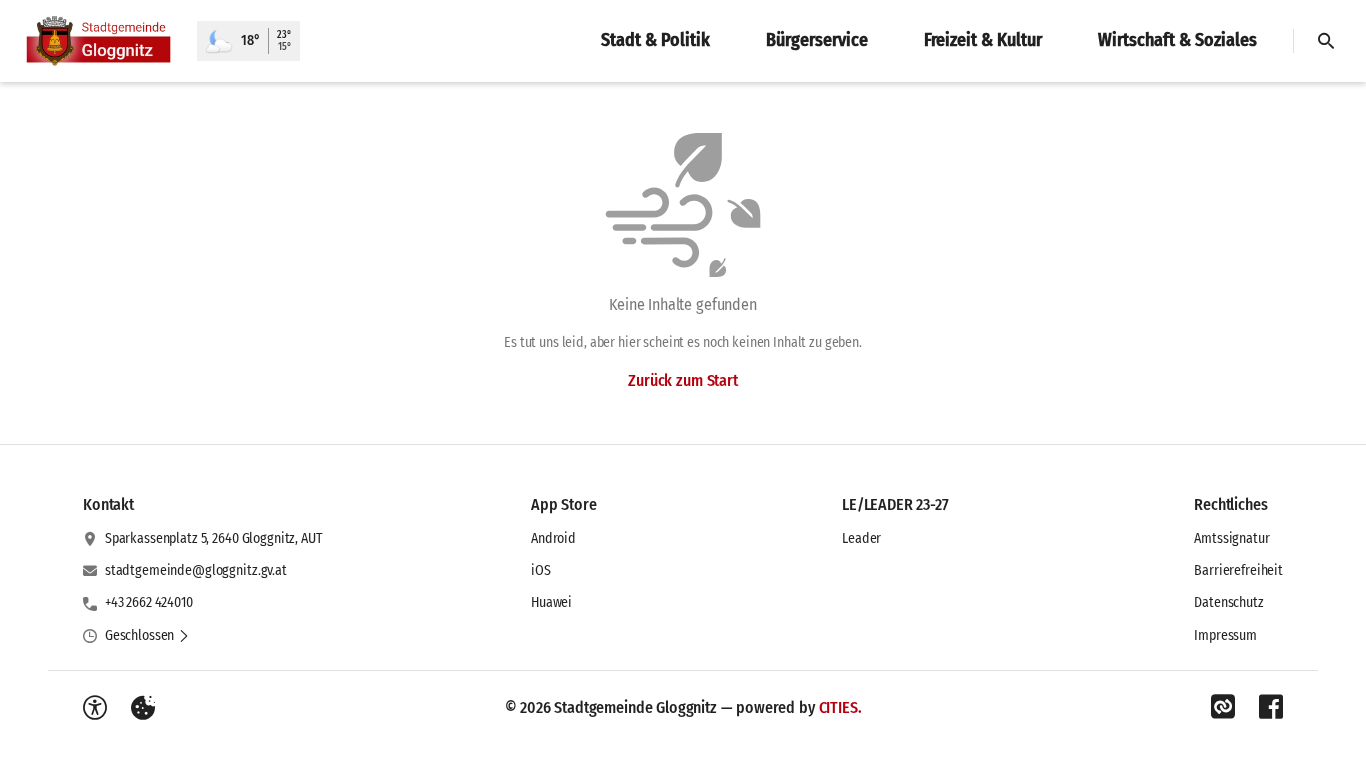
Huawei (551, 602)
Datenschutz (1228, 602)
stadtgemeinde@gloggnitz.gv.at (196, 570)
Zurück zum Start (682, 380)
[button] (147, 636)
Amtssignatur (1231, 538)
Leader (861, 538)
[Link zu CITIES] (1223, 707)
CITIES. (840, 707)
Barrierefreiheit (1238, 570)
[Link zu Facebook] (1271, 707)
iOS (541, 570)
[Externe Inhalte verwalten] (143, 708)
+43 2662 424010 (149, 602)
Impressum (1225, 635)
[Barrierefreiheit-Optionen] (95, 708)
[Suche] (1326, 41)
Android (553, 538)
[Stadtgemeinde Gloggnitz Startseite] (98, 41)
